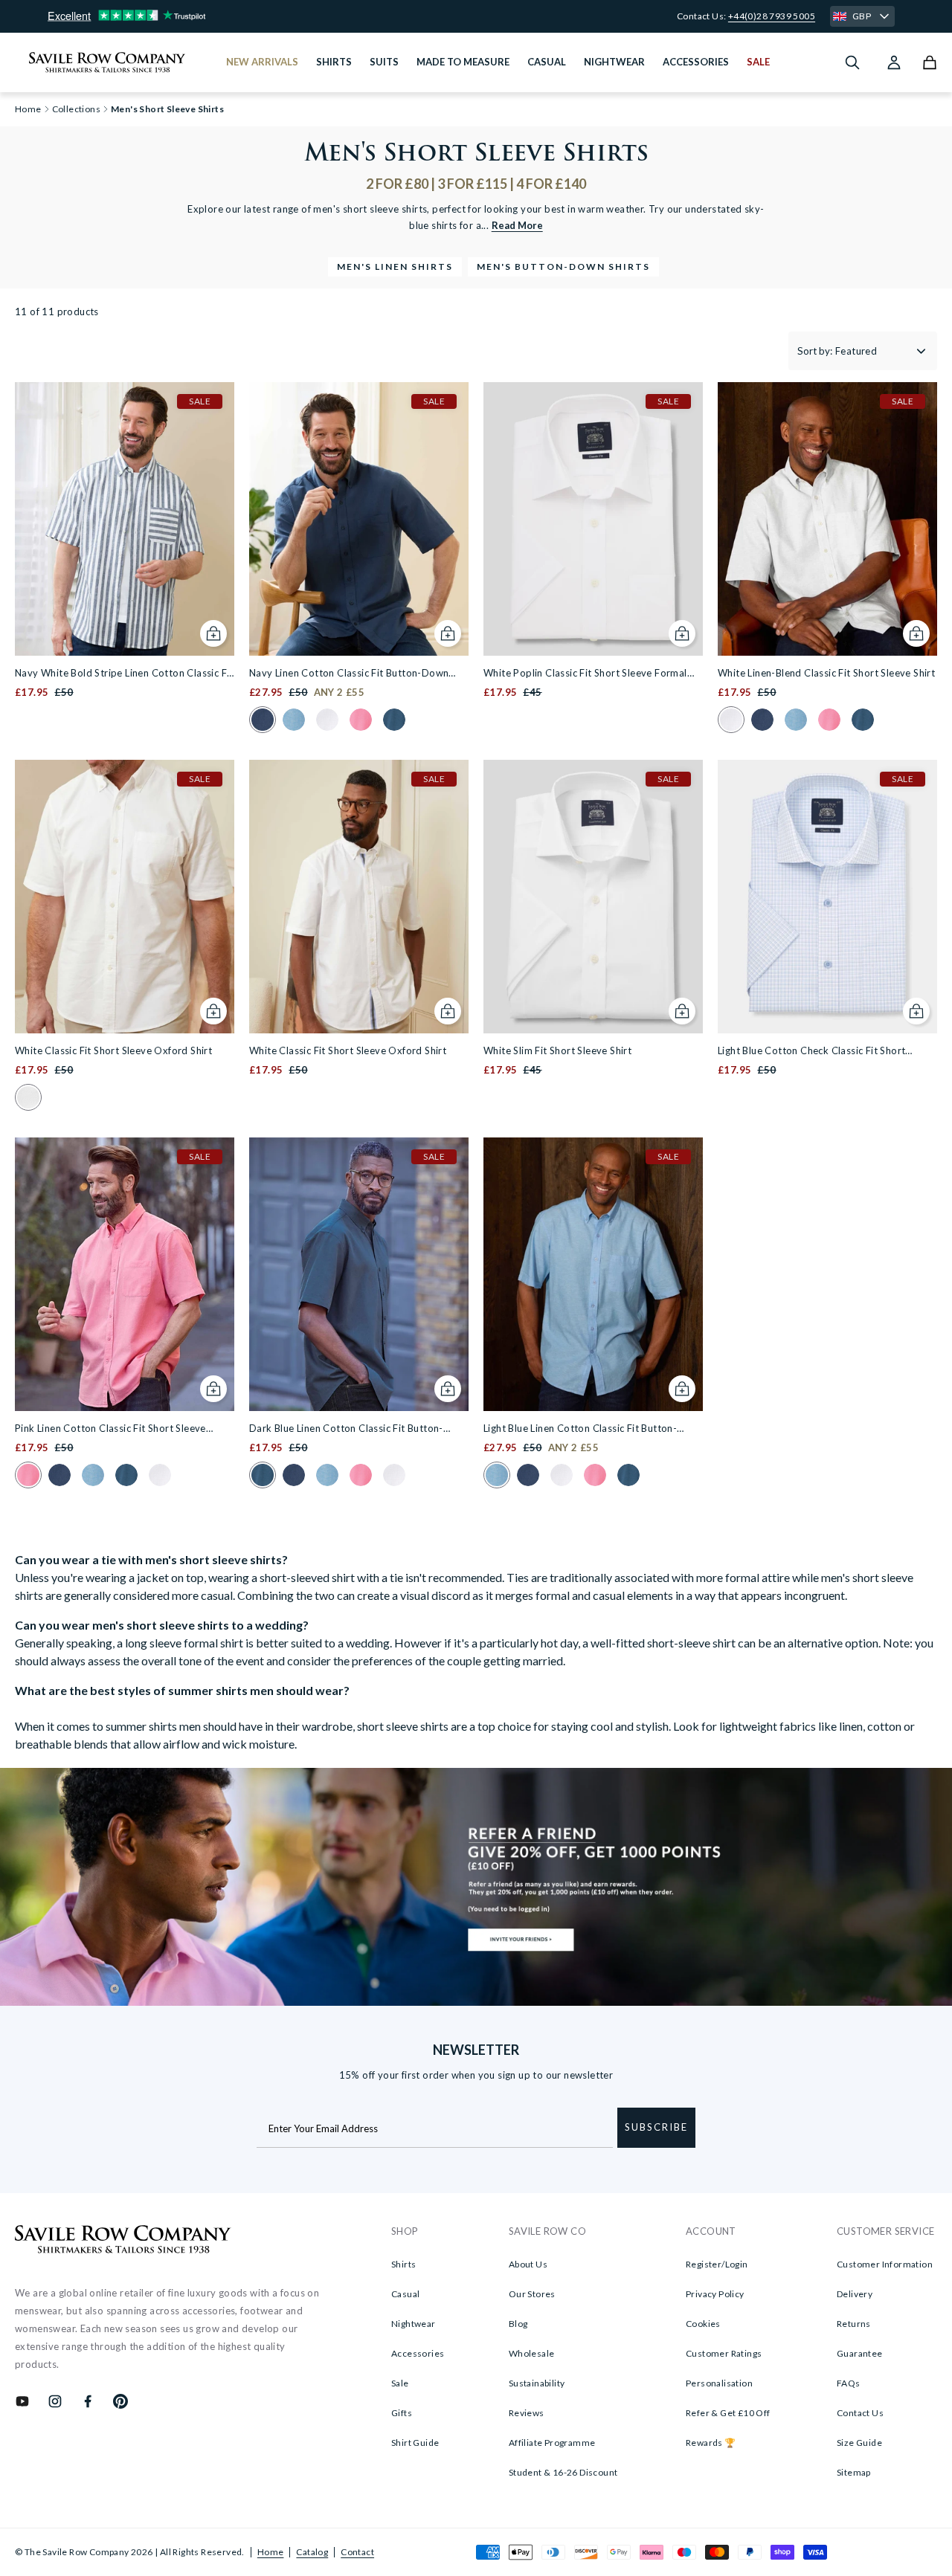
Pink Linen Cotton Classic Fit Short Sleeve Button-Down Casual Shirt (110, 1429)
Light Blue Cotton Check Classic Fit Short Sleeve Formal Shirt (811, 1052)
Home (271, 2552)
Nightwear (414, 2324)
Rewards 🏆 (711, 2443)
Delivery (855, 2294)
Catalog (312, 2552)
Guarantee (860, 2353)
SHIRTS (334, 62)
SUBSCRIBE (656, 2127)
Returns (854, 2324)
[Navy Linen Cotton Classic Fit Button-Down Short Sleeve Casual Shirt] (359, 519)
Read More (517, 225)
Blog (518, 2324)
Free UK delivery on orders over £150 (476, 16)
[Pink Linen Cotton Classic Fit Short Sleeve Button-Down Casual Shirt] (125, 1274)
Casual (405, 2294)
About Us (528, 2264)
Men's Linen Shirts (395, 267)
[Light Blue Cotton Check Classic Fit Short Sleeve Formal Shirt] (827, 897)
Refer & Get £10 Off (728, 2413)
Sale (400, 2383)
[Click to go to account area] (894, 62)
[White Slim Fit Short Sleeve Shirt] (593, 897)
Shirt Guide (415, 2443)
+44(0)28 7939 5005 (772, 16)
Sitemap (854, 2472)
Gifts (402, 2413)
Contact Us (860, 2413)
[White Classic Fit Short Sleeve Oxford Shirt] (125, 897)
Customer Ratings (724, 2353)
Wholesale (532, 2353)
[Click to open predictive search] (852, 62)
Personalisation (719, 2383)
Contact (357, 2552)
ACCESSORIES (696, 62)
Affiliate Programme (552, 2443)
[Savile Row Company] (123, 2241)
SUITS (384, 62)
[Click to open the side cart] (930, 62)
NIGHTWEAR (614, 62)
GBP (862, 16)
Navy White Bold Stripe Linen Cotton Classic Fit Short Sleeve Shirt (124, 674)
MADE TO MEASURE (463, 62)
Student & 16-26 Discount (563, 2472)
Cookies (703, 2324)
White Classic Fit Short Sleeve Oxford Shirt (113, 1050)
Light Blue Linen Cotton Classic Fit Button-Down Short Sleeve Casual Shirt (580, 1429)
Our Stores (532, 2294)
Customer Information (885, 2264)
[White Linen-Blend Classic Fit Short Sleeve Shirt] (827, 519)
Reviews (527, 2413)
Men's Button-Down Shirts (563, 267)
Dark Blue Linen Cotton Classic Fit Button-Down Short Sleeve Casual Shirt (346, 1429)
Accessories (418, 2353)
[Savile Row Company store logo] (107, 62)
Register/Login (717, 2264)
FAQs (849, 2383)
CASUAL (547, 62)
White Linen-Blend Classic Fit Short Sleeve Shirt (826, 673)
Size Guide (859, 2443)
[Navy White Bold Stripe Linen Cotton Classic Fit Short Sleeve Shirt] (125, 519)
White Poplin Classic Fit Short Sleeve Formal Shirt (585, 674)
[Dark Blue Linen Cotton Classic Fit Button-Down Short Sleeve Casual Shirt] (359, 1274)
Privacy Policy (715, 2294)
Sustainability (537, 2383)
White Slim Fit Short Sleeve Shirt (557, 1050)
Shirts (403, 2264)
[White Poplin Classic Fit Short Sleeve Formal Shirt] (593, 519)
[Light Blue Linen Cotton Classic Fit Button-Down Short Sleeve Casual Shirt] (593, 1274)
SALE (758, 62)
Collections (76, 109)
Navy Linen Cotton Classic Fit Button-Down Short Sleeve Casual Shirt (349, 674)
